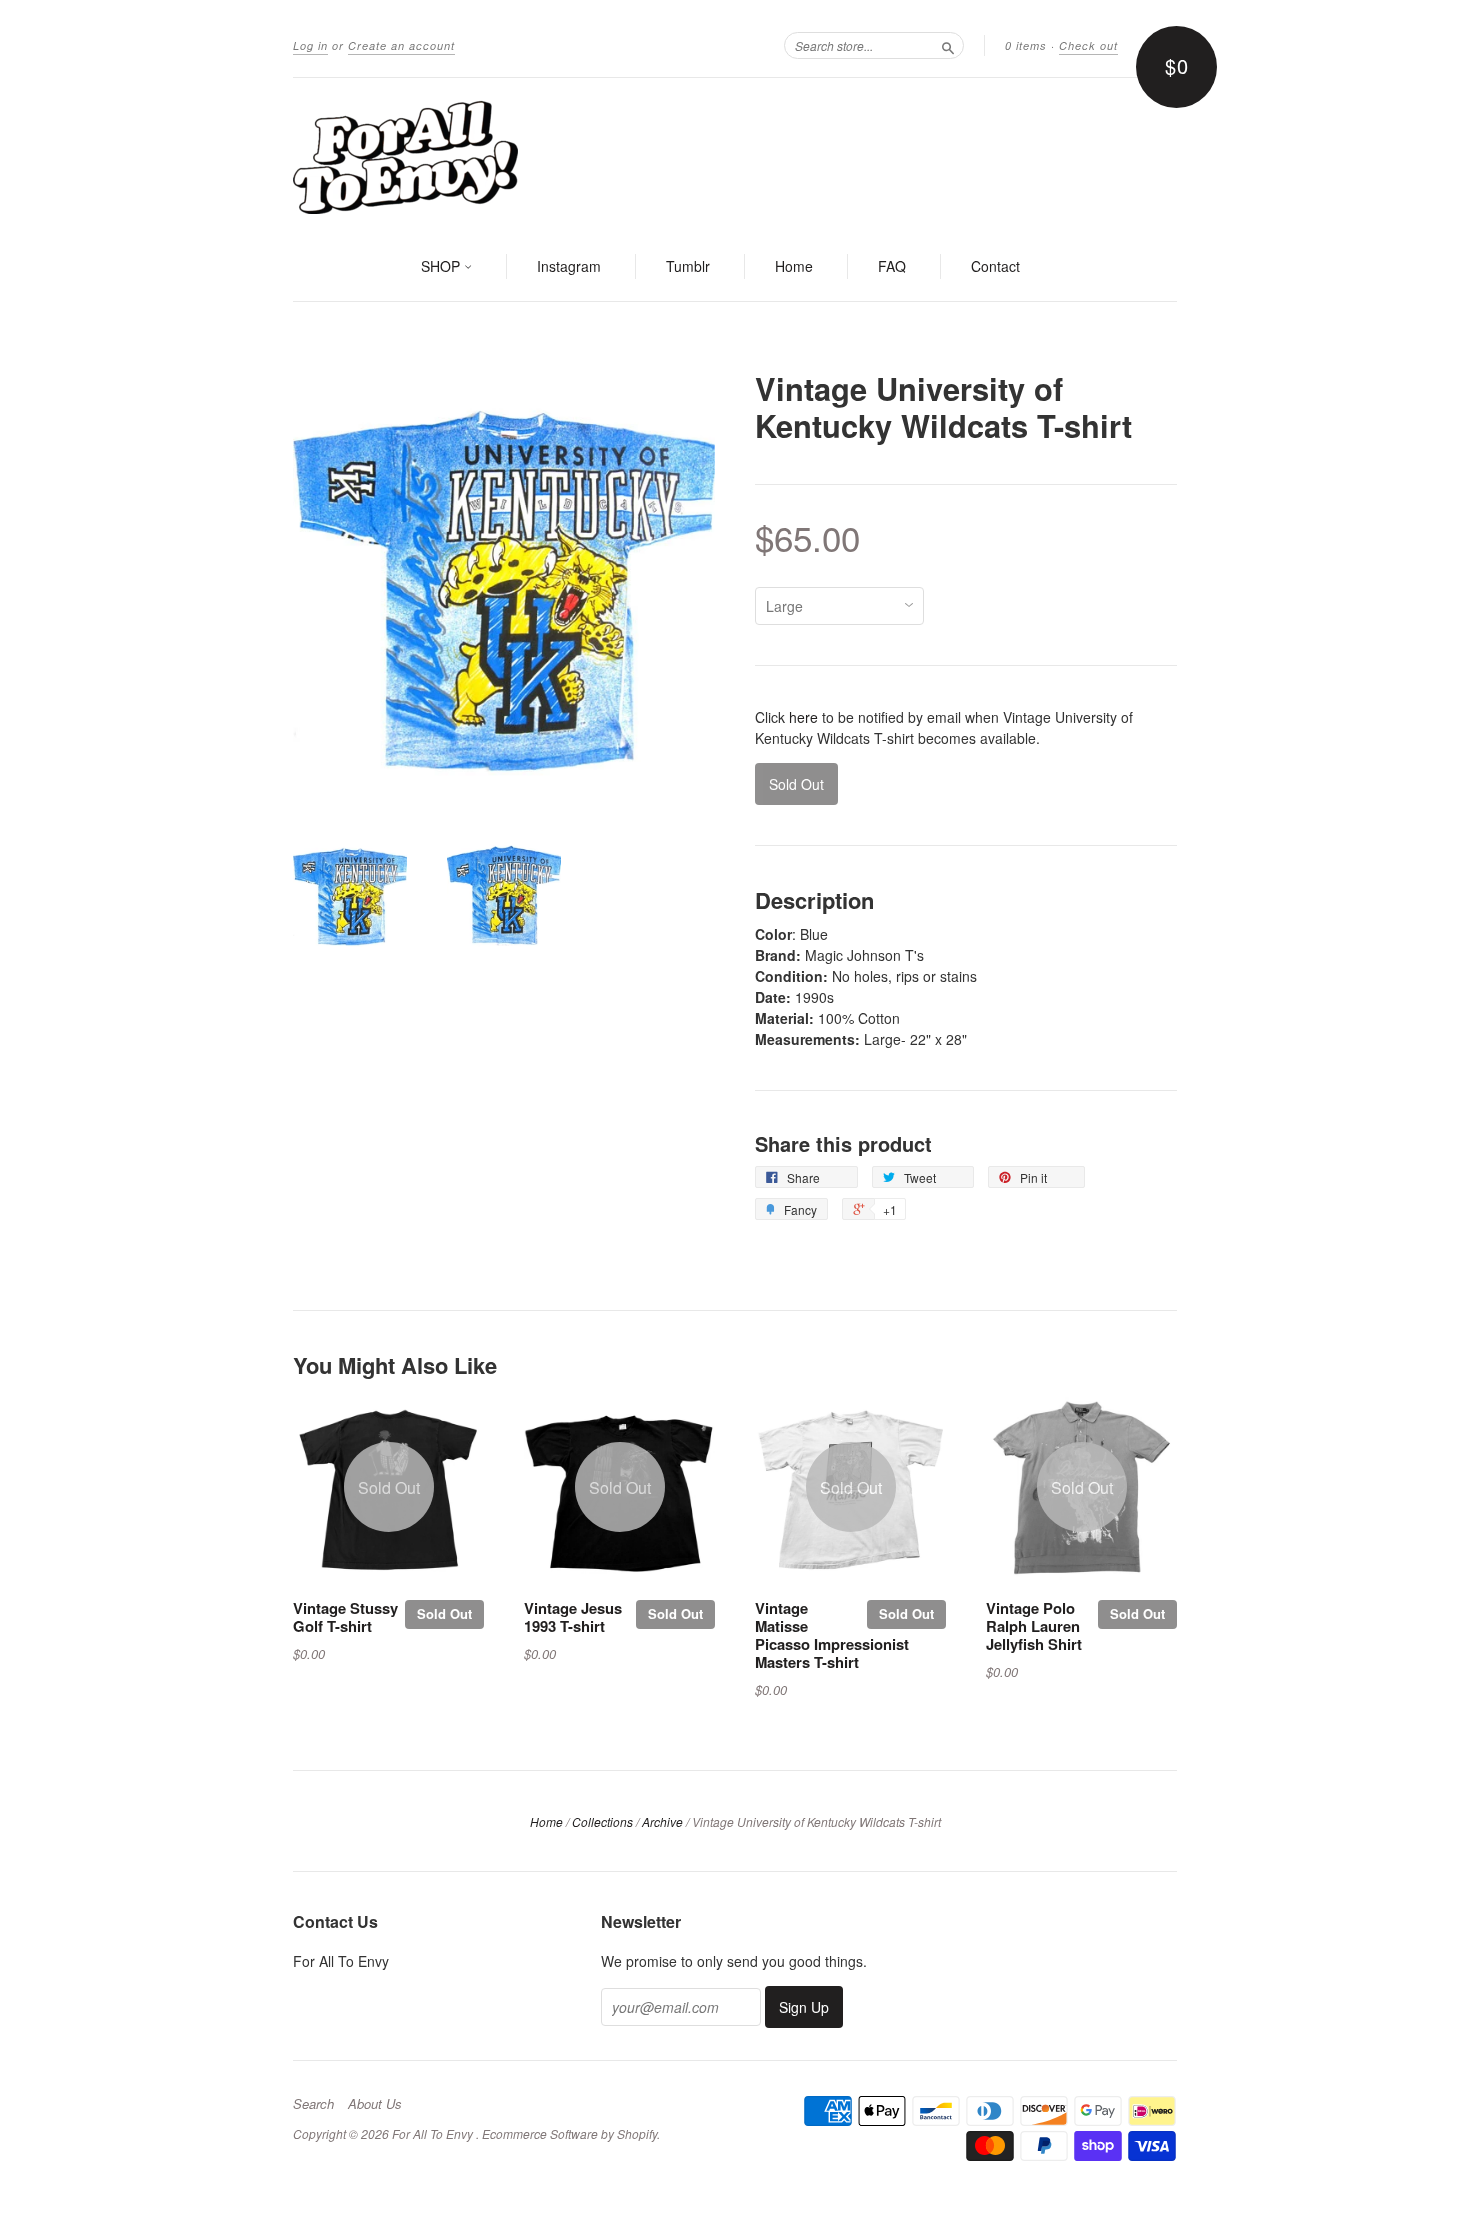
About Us (375, 2104)
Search (313, 2104)
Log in (310, 45)
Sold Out (444, 1613)
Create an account (401, 45)
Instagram (569, 266)
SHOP (442, 266)
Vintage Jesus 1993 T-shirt (573, 1617)
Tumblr (688, 266)
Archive (662, 1821)
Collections (602, 1821)
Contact (995, 266)
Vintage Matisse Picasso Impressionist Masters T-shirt (832, 1634)
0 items (1026, 45)
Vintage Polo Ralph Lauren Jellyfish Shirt (1034, 1626)
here (803, 717)
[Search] (948, 45)
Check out (1088, 45)
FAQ (892, 266)
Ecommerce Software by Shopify (569, 2133)
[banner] (735, 156)
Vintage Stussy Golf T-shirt (345, 1617)
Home (794, 266)
